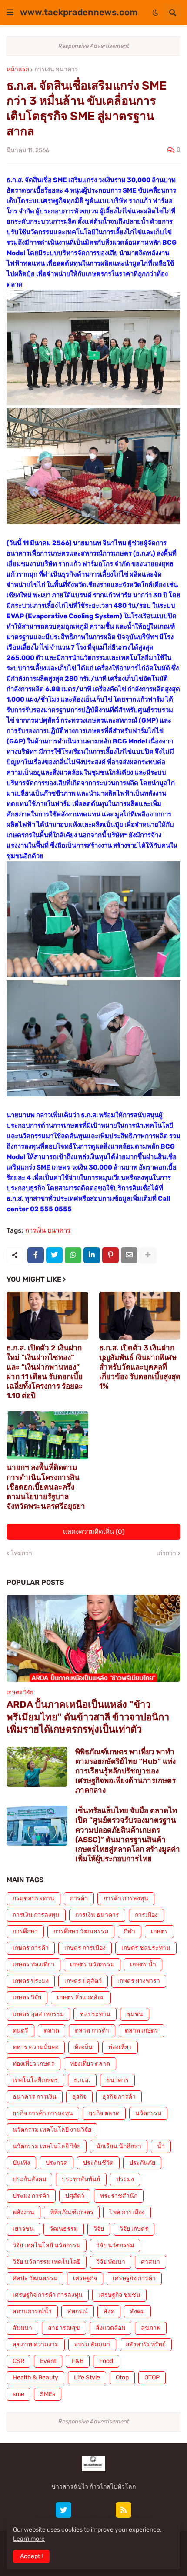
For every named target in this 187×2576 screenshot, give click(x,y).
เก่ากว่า (166, 1553)
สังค (109, 2311)
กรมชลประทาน (33, 1898)
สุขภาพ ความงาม (36, 2344)
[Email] (129, 1255)
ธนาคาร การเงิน (35, 2097)
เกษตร (159, 1931)
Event (48, 2361)
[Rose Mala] (43, 2510)
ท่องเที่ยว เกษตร (33, 2064)
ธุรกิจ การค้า (119, 2097)
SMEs (48, 2394)
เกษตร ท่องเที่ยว (33, 1964)
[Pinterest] (110, 1255)
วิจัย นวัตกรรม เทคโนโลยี (47, 2262)
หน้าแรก (18, 70)
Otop (122, 2378)
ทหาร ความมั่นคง (36, 2047)
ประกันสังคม (29, 2179)
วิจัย (99, 2229)
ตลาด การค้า (92, 2031)
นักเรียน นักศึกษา (119, 2146)
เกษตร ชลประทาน (146, 1948)
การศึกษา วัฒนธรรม (81, 1931)
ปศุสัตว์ (75, 2196)
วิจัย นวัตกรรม (115, 2245)
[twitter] (63, 2510)
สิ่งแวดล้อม (110, 2328)
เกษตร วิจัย (27, 1998)
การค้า (79, 1898)
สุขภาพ (151, 2328)
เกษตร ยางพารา (139, 1981)
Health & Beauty (35, 2378)
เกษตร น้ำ (143, 1964)
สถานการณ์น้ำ (32, 2311)
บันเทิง (21, 2163)
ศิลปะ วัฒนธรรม (35, 2278)
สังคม (137, 2311)
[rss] (124, 2510)
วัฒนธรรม (64, 2229)
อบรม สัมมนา (92, 2344)
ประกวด (57, 2163)
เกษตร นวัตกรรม (92, 1964)
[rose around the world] (83, 2510)
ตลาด (52, 2031)
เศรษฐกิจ (85, 2278)
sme (18, 2394)
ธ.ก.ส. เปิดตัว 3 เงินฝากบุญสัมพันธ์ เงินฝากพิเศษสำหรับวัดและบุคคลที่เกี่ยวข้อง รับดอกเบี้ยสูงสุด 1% (140, 1367)
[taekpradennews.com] (144, 2510)
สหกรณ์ (78, 2311)
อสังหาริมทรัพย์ (146, 2344)
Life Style (87, 2378)
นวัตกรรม (148, 2113)
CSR (18, 2361)
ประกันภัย (142, 2163)
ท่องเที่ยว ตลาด (90, 2064)
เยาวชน (23, 2229)
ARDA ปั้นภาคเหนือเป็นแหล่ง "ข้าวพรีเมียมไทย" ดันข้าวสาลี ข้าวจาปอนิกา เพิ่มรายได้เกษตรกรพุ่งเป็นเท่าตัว (88, 1717)
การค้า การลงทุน (126, 1898)
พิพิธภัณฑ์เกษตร (72, 2212)
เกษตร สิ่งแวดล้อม (81, 1998)
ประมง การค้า (31, 2196)
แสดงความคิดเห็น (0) (94, 1532)
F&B (78, 2361)
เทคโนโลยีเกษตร (35, 2080)
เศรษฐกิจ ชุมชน (119, 2295)
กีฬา (130, 1931)
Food (106, 2361)
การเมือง (146, 1915)
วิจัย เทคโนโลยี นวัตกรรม (47, 2245)
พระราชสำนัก (119, 2196)
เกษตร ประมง (31, 1981)
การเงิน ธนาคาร (56, 70)
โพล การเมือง (127, 2212)
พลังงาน (23, 2212)
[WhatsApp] (73, 1255)
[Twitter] (54, 1255)
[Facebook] (36, 1255)
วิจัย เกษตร (134, 2229)
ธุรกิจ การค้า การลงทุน (43, 2113)
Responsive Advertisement (94, 46)
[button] (10, 13)
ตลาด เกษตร (142, 2031)
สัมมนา (22, 2328)
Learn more (29, 2539)
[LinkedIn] (92, 1255)
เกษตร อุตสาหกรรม (38, 2014)
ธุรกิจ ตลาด (104, 2113)
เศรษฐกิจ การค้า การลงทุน (48, 2295)
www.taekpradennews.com (79, 12)
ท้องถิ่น (83, 2047)
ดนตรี (20, 2031)
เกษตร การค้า (31, 1948)
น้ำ (161, 2146)
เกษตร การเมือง (85, 1948)
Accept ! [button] (31, 2556)
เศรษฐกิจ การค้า (134, 2278)
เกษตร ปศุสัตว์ (83, 1981)
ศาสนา (150, 2262)
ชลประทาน (95, 2014)
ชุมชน (135, 2014)
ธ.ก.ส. (82, 2080)
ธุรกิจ (79, 2097)
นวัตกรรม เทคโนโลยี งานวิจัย (52, 2130)
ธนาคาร (117, 2080)
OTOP (152, 2378)
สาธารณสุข (64, 2328)
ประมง (125, 2179)
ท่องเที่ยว (120, 2047)
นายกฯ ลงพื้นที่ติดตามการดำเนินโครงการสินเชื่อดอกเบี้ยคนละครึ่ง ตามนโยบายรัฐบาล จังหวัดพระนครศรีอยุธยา (46, 1486)
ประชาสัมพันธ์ (81, 2179)
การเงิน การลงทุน (36, 1915)
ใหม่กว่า (22, 1553)
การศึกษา (25, 1931)
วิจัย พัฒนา (111, 2262)
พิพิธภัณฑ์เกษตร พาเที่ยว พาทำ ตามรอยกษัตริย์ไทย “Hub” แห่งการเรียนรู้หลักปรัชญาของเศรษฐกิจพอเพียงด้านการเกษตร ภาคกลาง (125, 1771)
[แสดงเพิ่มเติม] (148, 1255)
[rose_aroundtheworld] (104, 2510)
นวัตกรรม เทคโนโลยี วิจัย (47, 2146)
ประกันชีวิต (98, 2163)
